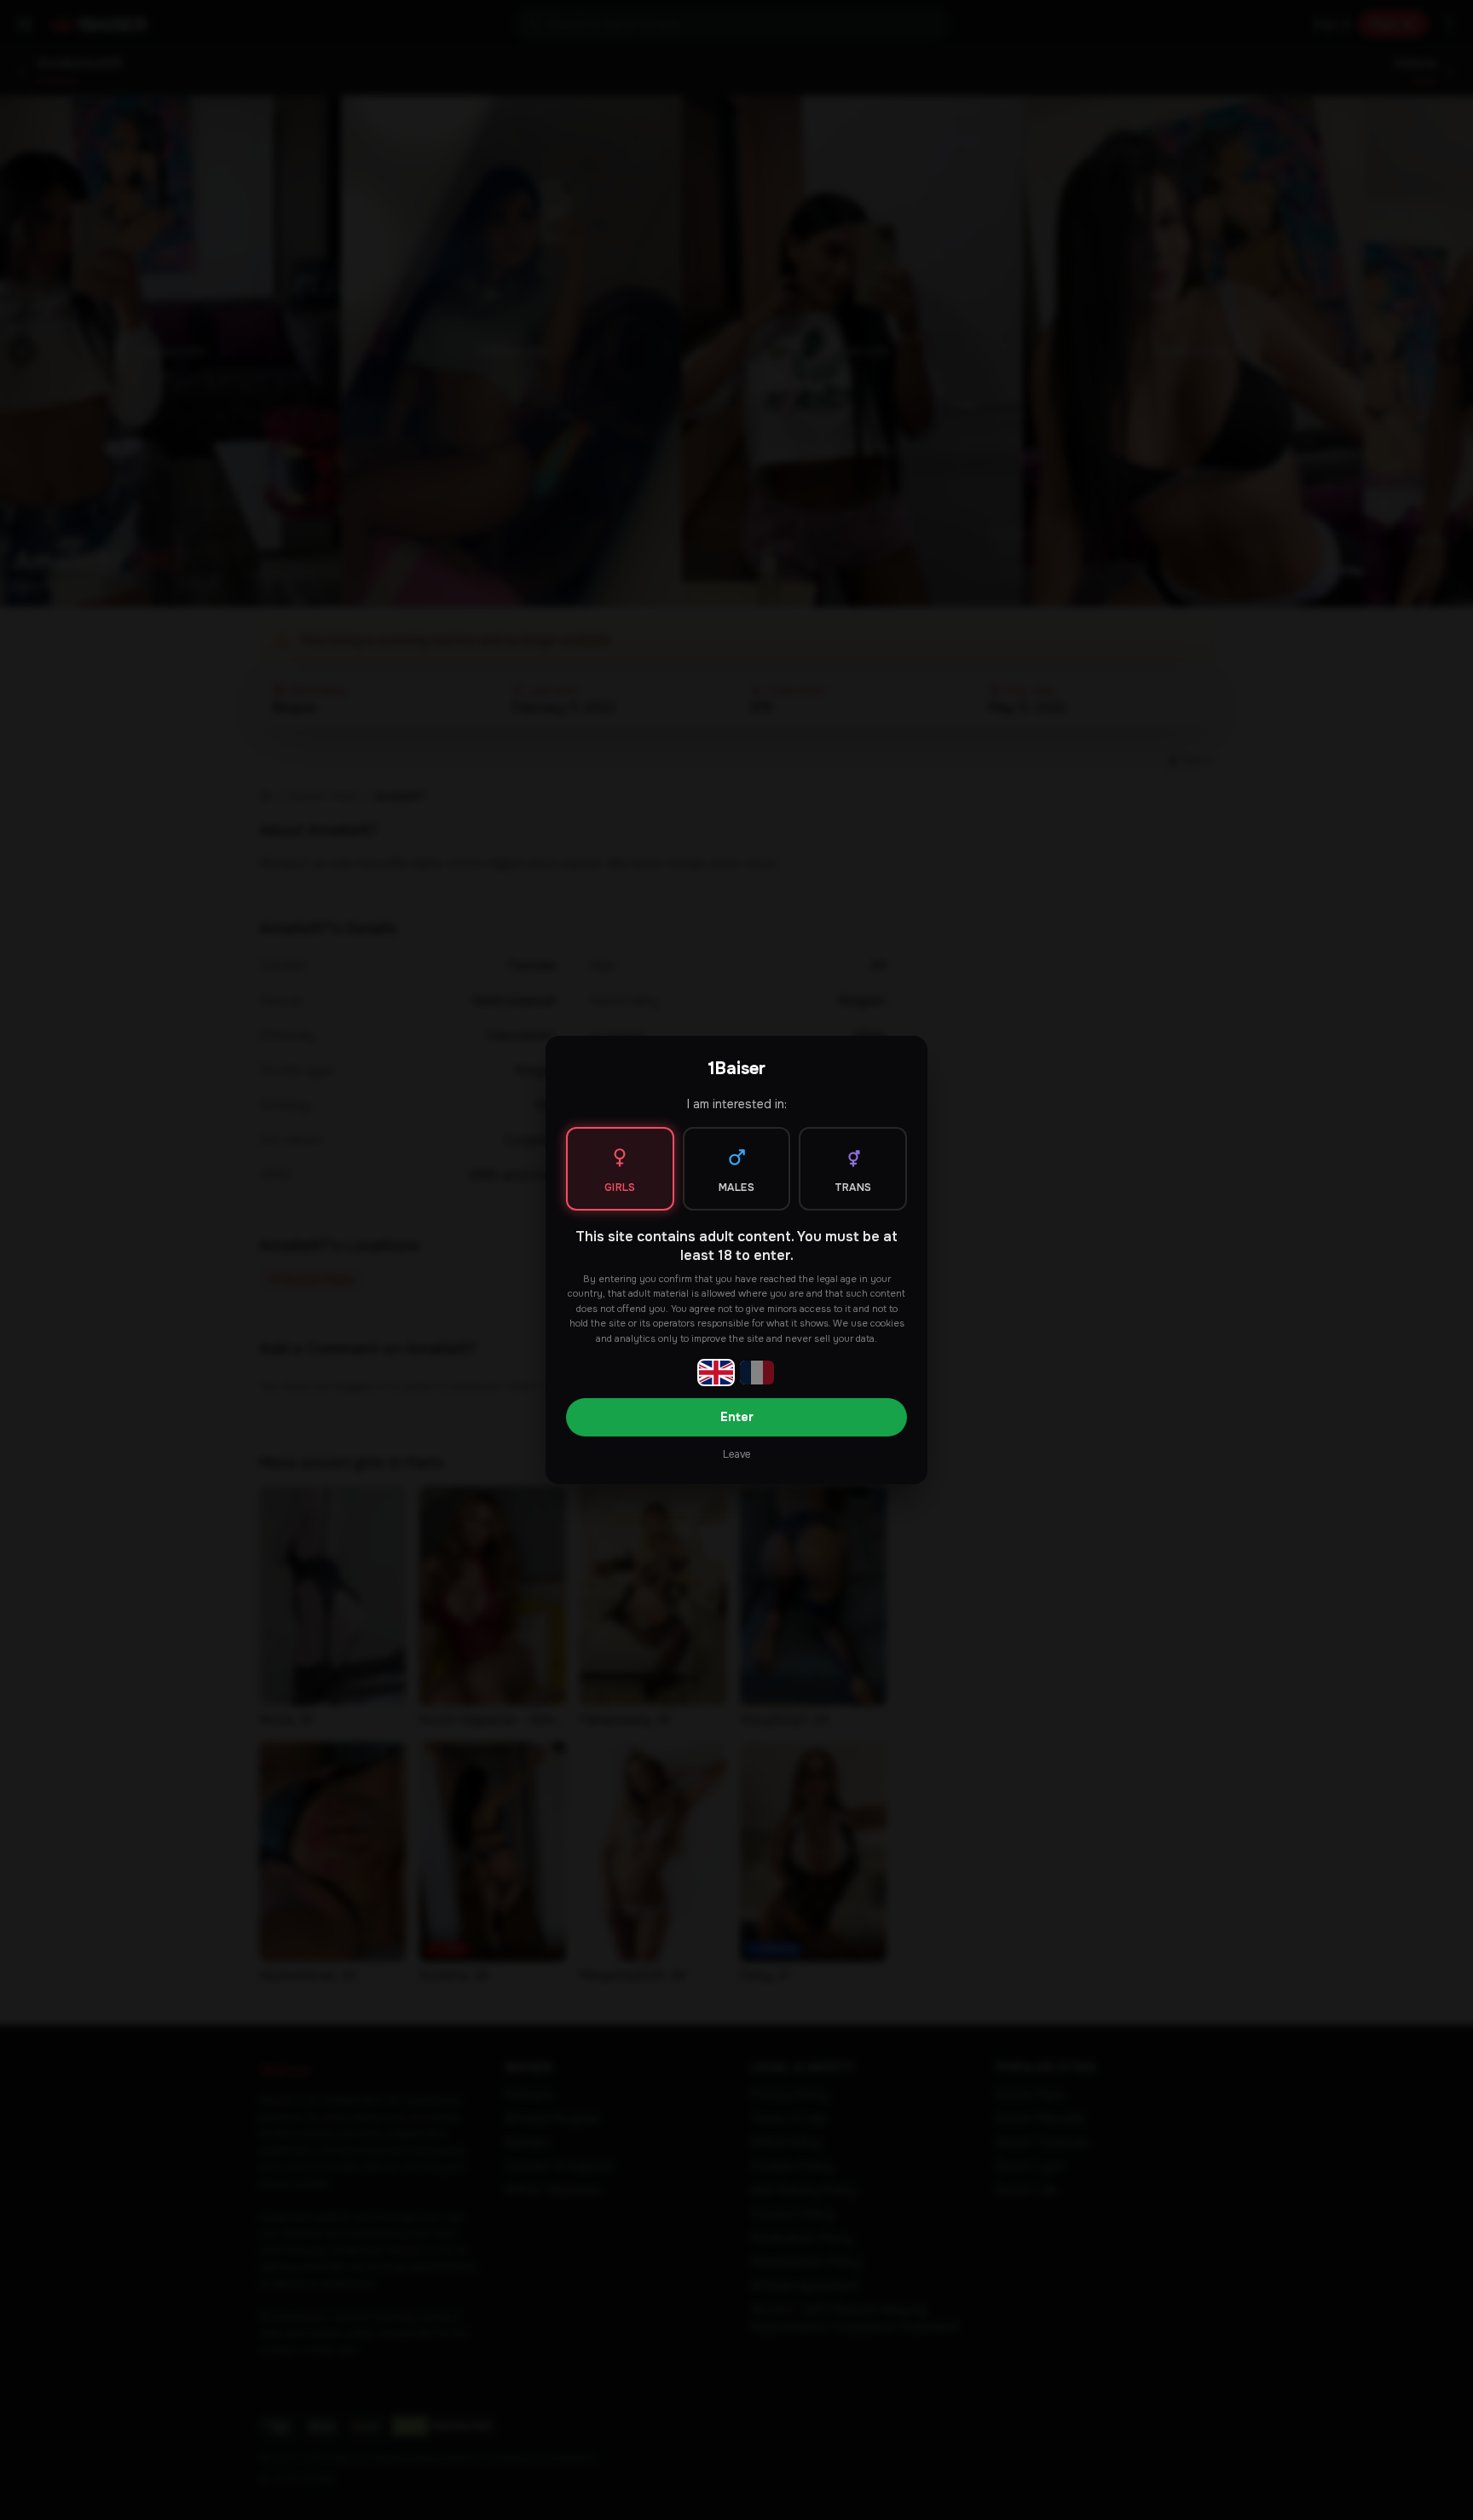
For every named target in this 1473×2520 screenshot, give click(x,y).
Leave (736, 1454)
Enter (737, 1417)
